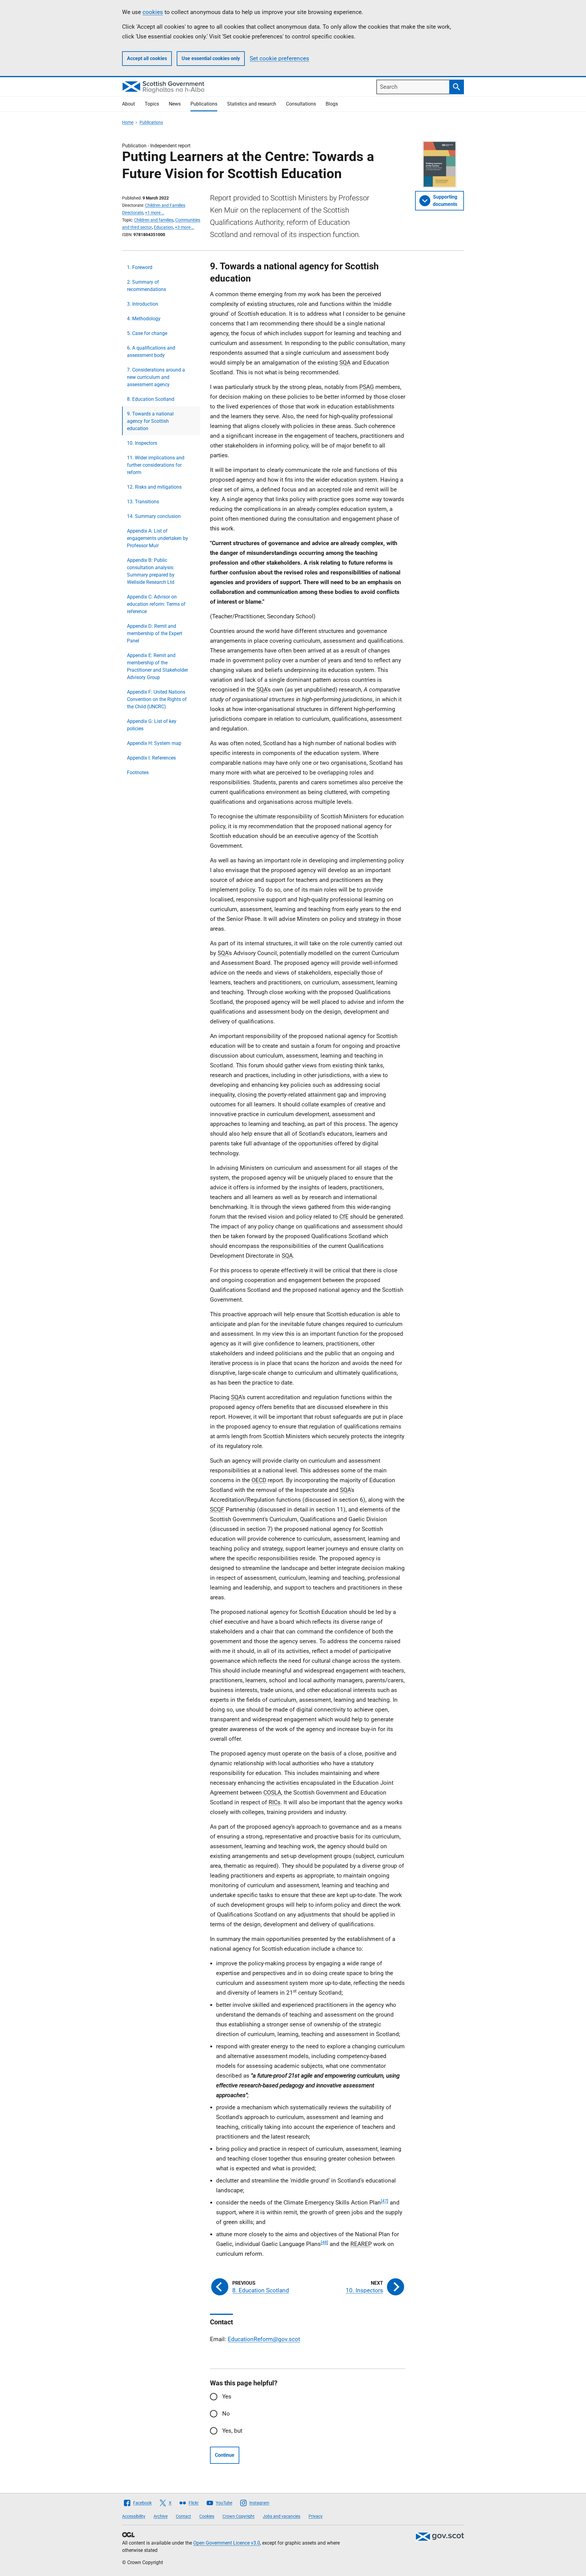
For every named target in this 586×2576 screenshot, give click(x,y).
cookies (153, 12)
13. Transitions (143, 502)
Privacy (316, 2516)
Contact (183, 2516)
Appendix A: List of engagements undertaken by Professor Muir (157, 538)
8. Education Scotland (151, 399)
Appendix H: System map (154, 743)
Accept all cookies (147, 58)
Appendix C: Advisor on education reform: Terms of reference (156, 604)
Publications (204, 104)
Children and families (154, 220)
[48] (324, 2242)
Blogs (332, 104)
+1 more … (155, 213)
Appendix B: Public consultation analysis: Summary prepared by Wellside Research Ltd (151, 571)
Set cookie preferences (279, 58)
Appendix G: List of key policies (152, 725)
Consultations (301, 104)
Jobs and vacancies (282, 2516)
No (226, 2414)
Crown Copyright (239, 2516)
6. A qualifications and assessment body (151, 352)
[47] (385, 2201)
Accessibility (134, 2516)
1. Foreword (140, 267)
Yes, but (232, 2431)
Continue (225, 2455)
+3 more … (184, 227)
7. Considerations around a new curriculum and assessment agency (156, 377)
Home (128, 122)
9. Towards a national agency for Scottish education (150, 421)
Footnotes (138, 772)
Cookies (207, 2516)
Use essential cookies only (211, 58)
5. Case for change (147, 333)
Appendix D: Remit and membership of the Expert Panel (155, 633)
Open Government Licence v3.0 (227, 2543)
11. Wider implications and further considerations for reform (156, 465)
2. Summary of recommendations (146, 286)
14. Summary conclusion (154, 516)
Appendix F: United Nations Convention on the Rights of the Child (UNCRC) (157, 699)
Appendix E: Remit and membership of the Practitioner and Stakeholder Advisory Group (157, 666)
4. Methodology (144, 319)
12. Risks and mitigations (154, 487)
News (175, 104)
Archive (161, 2516)
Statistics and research (252, 104)
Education (163, 227)
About (128, 104)
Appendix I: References (151, 758)
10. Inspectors (142, 443)
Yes (227, 2396)
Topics (152, 104)
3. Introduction (143, 304)
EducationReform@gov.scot (264, 2339)
